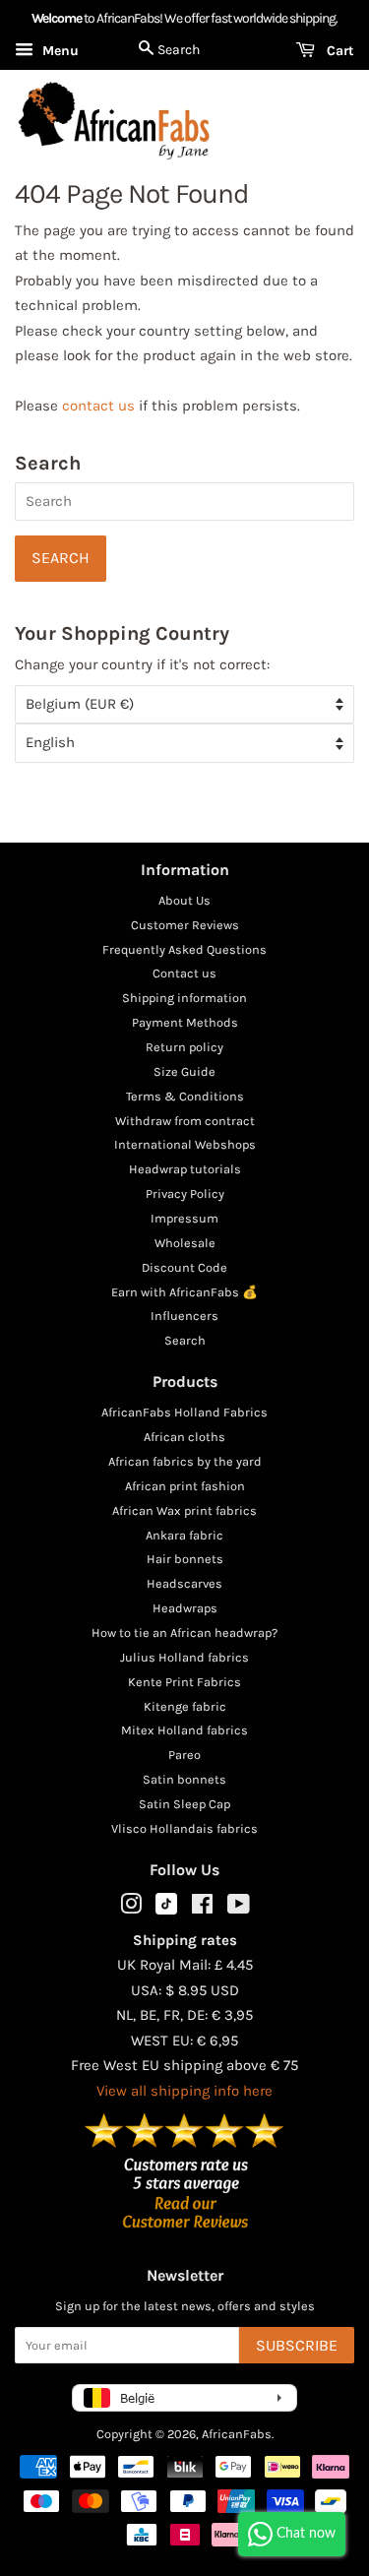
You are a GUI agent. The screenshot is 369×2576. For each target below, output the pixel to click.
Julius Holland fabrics (184, 1657)
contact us (98, 406)
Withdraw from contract (185, 1121)
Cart (338, 51)
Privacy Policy (185, 1194)
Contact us (184, 973)
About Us (184, 900)
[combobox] (184, 502)
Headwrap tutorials (185, 1169)
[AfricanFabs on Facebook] (202, 1908)
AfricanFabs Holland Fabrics (184, 1412)
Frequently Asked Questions (184, 949)
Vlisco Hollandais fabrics (184, 1828)
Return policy (184, 1047)
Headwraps (185, 1608)
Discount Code (184, 1267)
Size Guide (184, 1071)
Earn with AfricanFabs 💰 (184, 1292)
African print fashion (185, 1486)
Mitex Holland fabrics (184, 1730)
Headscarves (184, 1583)
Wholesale (185, 1243)
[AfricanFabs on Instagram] (131, 1908)
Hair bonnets (185, 1559)
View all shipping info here (184, 2091)
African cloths (184, 1437)
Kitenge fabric (185, 1706)
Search (185, 1340)
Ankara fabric (184, 1535)
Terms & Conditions (185, 1096)
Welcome (57, 18)
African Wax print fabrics (184, 1510)
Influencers (184, 1316)
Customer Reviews (185, 925)
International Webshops (185, 1144)
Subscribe (297, 2345)
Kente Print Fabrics (184, 1682)
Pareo (184, 1755)
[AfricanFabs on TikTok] (166, 1910)
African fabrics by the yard (185, 1461)
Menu (59, 51)
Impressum (184, 1218)
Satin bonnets (184, 1779)
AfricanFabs (237, 2434)
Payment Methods (185, 1022)
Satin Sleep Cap (184, 1804)
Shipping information (184, 998)
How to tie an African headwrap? (184, 1633)
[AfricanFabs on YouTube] (239, 1908)
